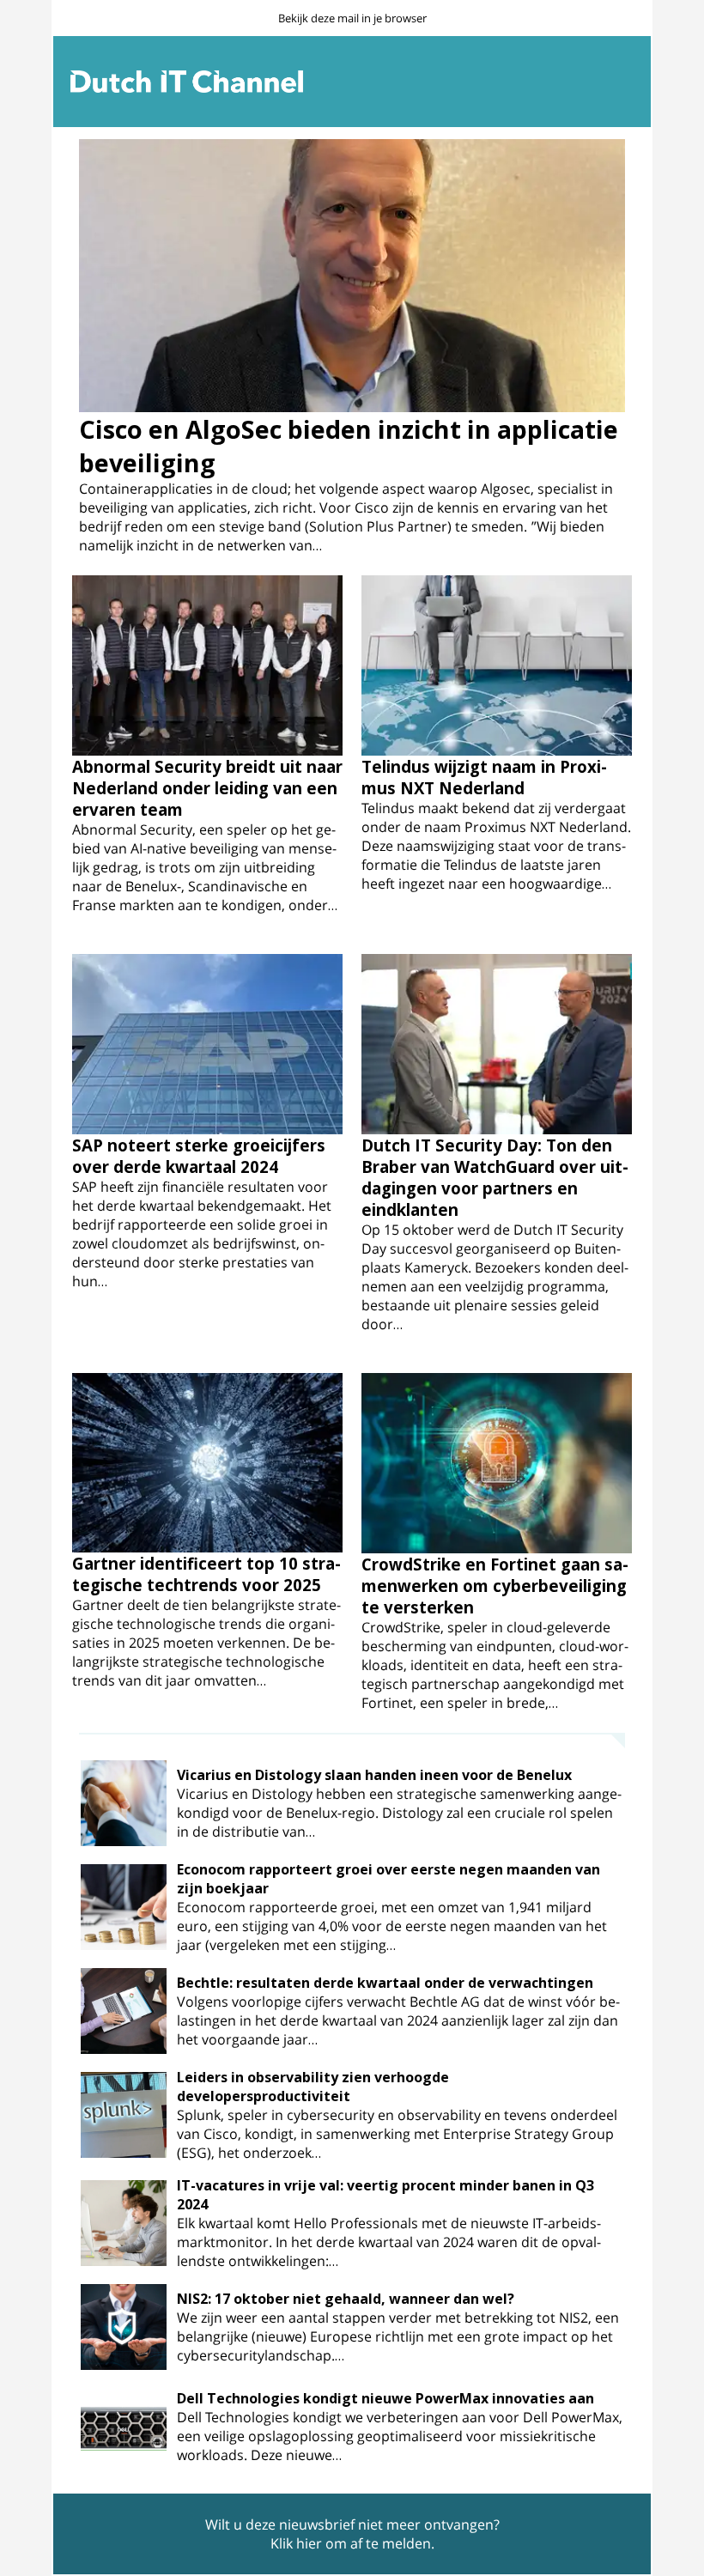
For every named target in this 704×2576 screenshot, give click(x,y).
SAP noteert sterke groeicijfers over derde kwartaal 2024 (199, 1156)
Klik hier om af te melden (351, 2543)
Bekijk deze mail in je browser (352, 18)
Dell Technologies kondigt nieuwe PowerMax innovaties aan (385, 2398)
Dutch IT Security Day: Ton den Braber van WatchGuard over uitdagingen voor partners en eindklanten (495, 1177)
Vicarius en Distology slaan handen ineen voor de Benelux (374, 1775)
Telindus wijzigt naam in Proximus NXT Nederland (484, 777)
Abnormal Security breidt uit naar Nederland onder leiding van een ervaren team (207, 788)
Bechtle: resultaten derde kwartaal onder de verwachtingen (385, 1983)
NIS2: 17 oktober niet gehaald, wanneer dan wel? (346, 2299)
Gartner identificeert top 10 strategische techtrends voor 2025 (206, 1574)
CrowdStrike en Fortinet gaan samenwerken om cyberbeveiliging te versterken (495, 1586)
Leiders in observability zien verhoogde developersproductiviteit (313, 2087)
